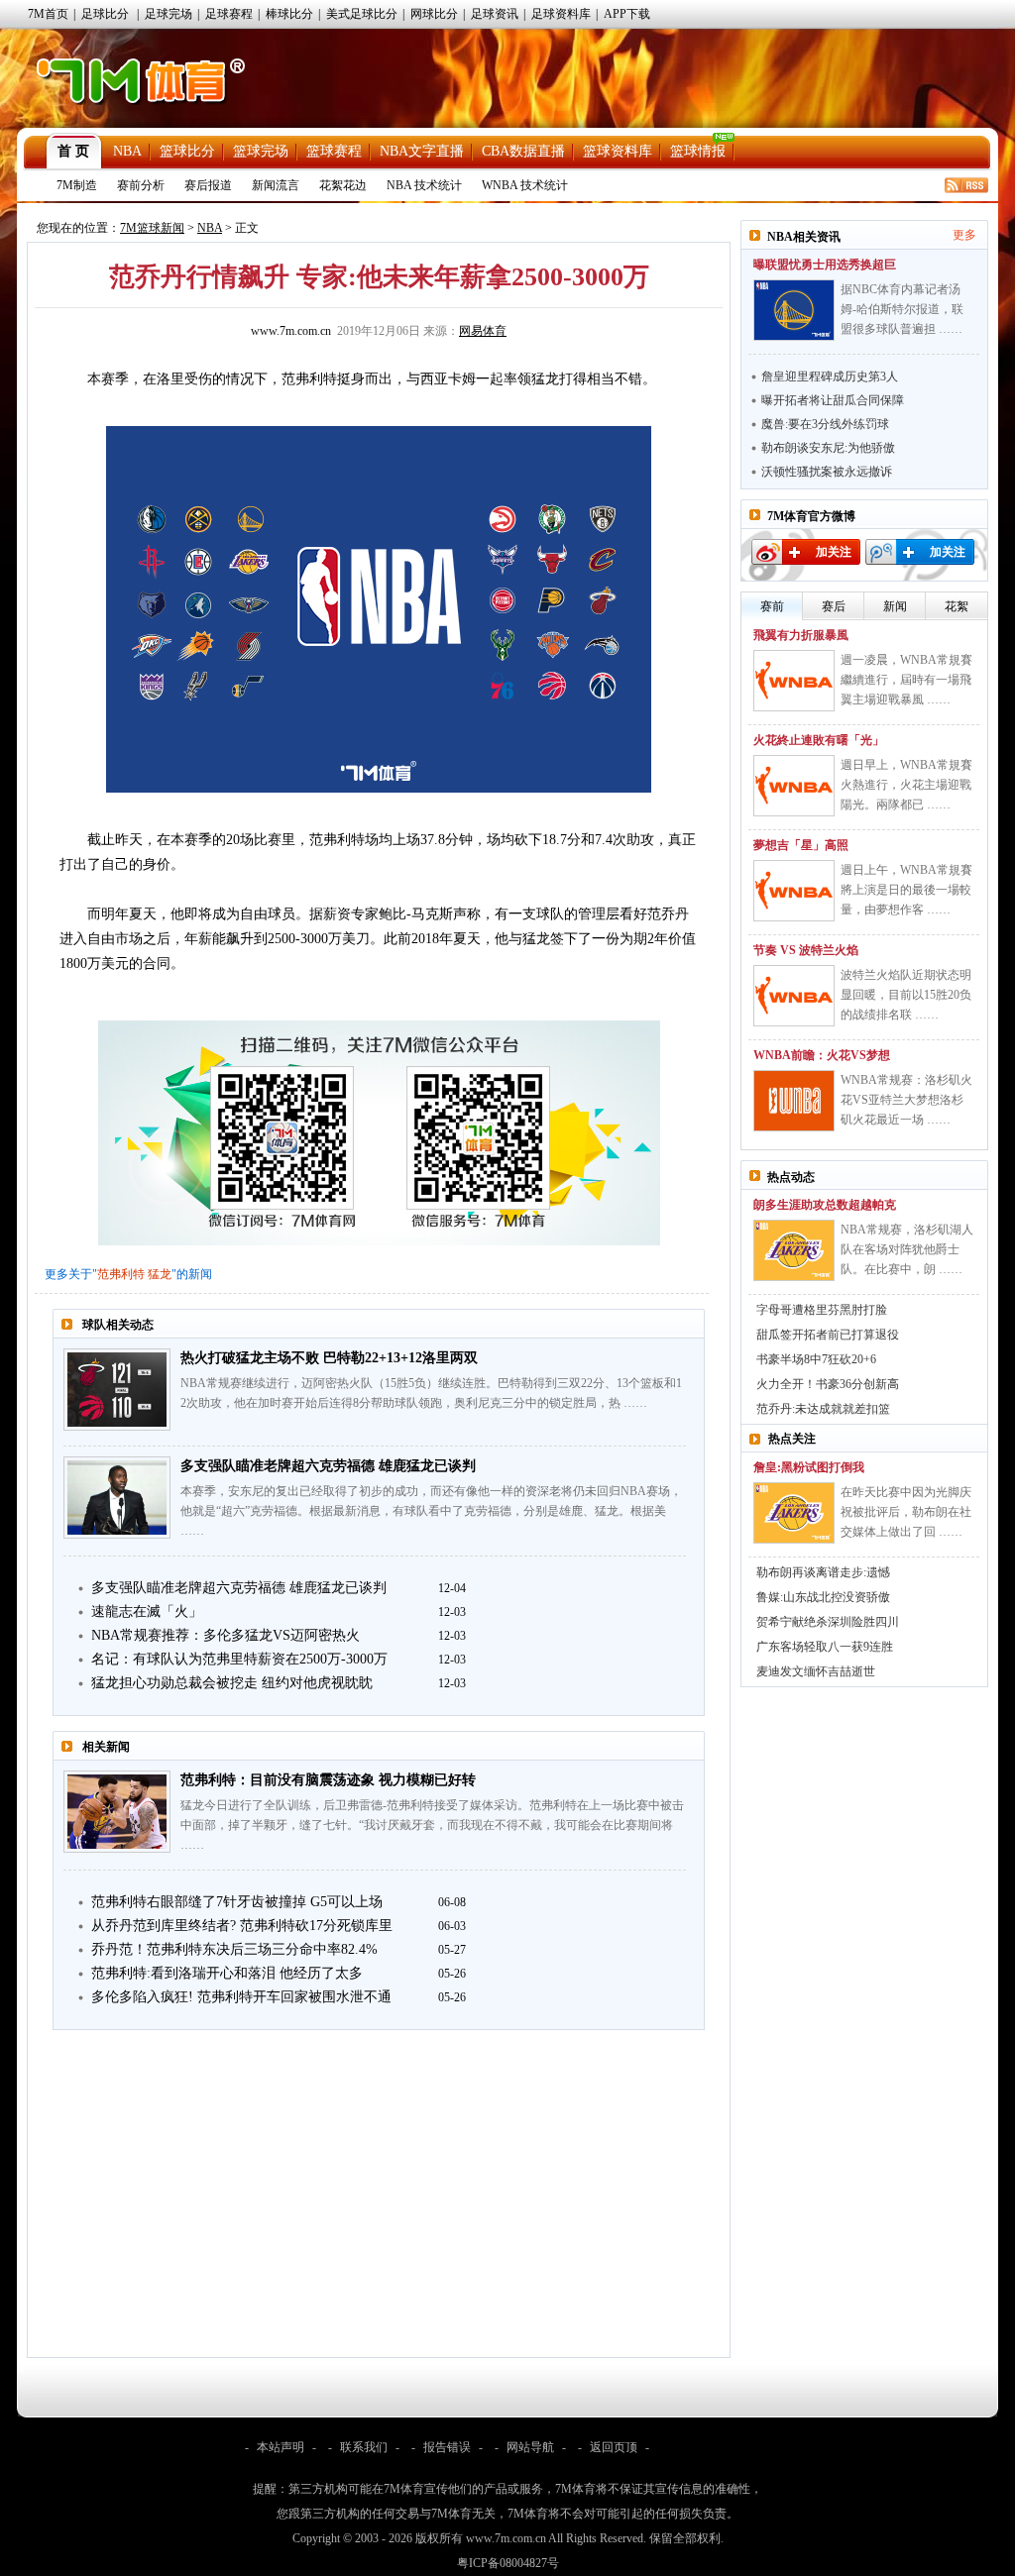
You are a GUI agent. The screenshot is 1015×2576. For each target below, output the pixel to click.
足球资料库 (561, 14)
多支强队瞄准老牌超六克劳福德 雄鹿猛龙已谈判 (328, 1466)
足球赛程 (229, 14)
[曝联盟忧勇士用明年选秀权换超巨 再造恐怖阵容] (794, 310)
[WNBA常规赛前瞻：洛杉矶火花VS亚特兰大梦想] (794, 1101)
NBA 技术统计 (424, 185)
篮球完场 (261, 151)
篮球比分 (187, 151)
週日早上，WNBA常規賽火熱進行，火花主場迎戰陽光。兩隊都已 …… (906, 785)
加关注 (834, 552)
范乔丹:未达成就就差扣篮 (823, 1409)
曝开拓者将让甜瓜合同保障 (833, 400)
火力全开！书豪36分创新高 (828, 1384)
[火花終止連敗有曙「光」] (794, 786)
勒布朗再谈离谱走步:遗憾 (823, 1572)
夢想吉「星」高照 (801, 845)
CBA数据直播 (523, 151)
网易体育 (483, 331)
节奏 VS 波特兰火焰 (806, 950)
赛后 (834, 606)
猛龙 (160, 1274)
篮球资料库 (618, 151)
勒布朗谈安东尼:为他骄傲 (828, 448)
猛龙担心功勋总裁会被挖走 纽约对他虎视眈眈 (232, 1683)
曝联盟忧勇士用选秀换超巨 (825, 265)
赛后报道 (208, 185)
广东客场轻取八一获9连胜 (825, 1647)
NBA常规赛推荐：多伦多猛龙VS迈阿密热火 (226, 1635)
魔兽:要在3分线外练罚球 (825, 424)
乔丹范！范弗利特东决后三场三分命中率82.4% (234, 1949)
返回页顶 (614, 2447)
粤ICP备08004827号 (508, 2563)
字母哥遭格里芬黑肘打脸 (822, 1310)
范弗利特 (121, 1274)
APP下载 (627, 14)
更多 (964, 235)
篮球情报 (698, 151)
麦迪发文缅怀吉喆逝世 (816, 1671)
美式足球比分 (362, 14)
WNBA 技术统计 (525, 185)
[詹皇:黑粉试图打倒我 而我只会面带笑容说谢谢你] (794, 1513)
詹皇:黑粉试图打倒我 (809, 1467)
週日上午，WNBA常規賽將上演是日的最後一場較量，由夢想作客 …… (906, 890)
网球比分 (434, 14)
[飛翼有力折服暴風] (794, 681)
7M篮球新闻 (152, 228)
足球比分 (105, 14)
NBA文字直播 (422, 151)
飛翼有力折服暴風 (801, 635)
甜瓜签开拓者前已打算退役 (828, 1335)
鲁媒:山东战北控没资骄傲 (823, 1597)
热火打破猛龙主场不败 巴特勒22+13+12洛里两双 (329, 1358)
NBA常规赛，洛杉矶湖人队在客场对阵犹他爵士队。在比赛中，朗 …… (907, 1249)
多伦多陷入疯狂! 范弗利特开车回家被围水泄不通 (241, 1997)
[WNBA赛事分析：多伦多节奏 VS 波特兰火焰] (794, 996)
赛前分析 (141, 185)
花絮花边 (343, 185)
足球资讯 (495, 14)
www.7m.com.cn (291, 331)
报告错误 (447, 2447)
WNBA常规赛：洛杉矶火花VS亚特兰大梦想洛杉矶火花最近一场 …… (906, 1100)
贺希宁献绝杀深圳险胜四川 (828, 1622)
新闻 (895, 606)
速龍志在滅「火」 (147, 1611)
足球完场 (169, 14)
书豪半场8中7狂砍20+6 (816, 1359)
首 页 (73, 151)
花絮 (957, 606)
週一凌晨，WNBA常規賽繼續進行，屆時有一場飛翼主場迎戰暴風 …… (906, 680)
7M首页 (48, 14)
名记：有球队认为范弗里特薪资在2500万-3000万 (239, 1659)
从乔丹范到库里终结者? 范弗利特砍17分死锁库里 (242, 1926)
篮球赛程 (334, 151)
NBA (127, 151)
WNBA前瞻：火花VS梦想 (822, 1055)
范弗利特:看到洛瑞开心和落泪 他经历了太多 (227, 1973)
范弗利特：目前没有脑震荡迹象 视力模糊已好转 (328, 1780)
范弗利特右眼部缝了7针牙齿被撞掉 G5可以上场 (237, 1902)
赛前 (772, 606)
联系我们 (364, 2447)
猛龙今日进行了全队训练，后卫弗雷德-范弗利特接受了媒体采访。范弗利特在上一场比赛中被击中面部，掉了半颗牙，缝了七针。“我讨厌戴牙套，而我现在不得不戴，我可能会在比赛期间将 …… (432, 1825)
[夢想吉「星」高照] (794, 891)
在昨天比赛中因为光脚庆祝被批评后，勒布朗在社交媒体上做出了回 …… (906, 1512)
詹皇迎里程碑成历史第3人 (830, 376)
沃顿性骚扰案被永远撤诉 (827, 472)
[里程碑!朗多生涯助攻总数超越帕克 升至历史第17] (794, 1250)
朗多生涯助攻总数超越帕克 (825, 1205)
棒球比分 (289, 14)
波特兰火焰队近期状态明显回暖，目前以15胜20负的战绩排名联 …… (906, 995)
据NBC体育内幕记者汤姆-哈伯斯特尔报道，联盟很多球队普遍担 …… (902, 309)
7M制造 (77, 185)
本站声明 (281, 2447)
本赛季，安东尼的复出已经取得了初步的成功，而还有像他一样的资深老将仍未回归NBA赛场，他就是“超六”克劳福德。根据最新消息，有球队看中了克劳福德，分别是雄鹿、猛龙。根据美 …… (431, 1511)
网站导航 (530, 2447)
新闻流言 (276, 185)
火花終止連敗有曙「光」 (819, 740)
